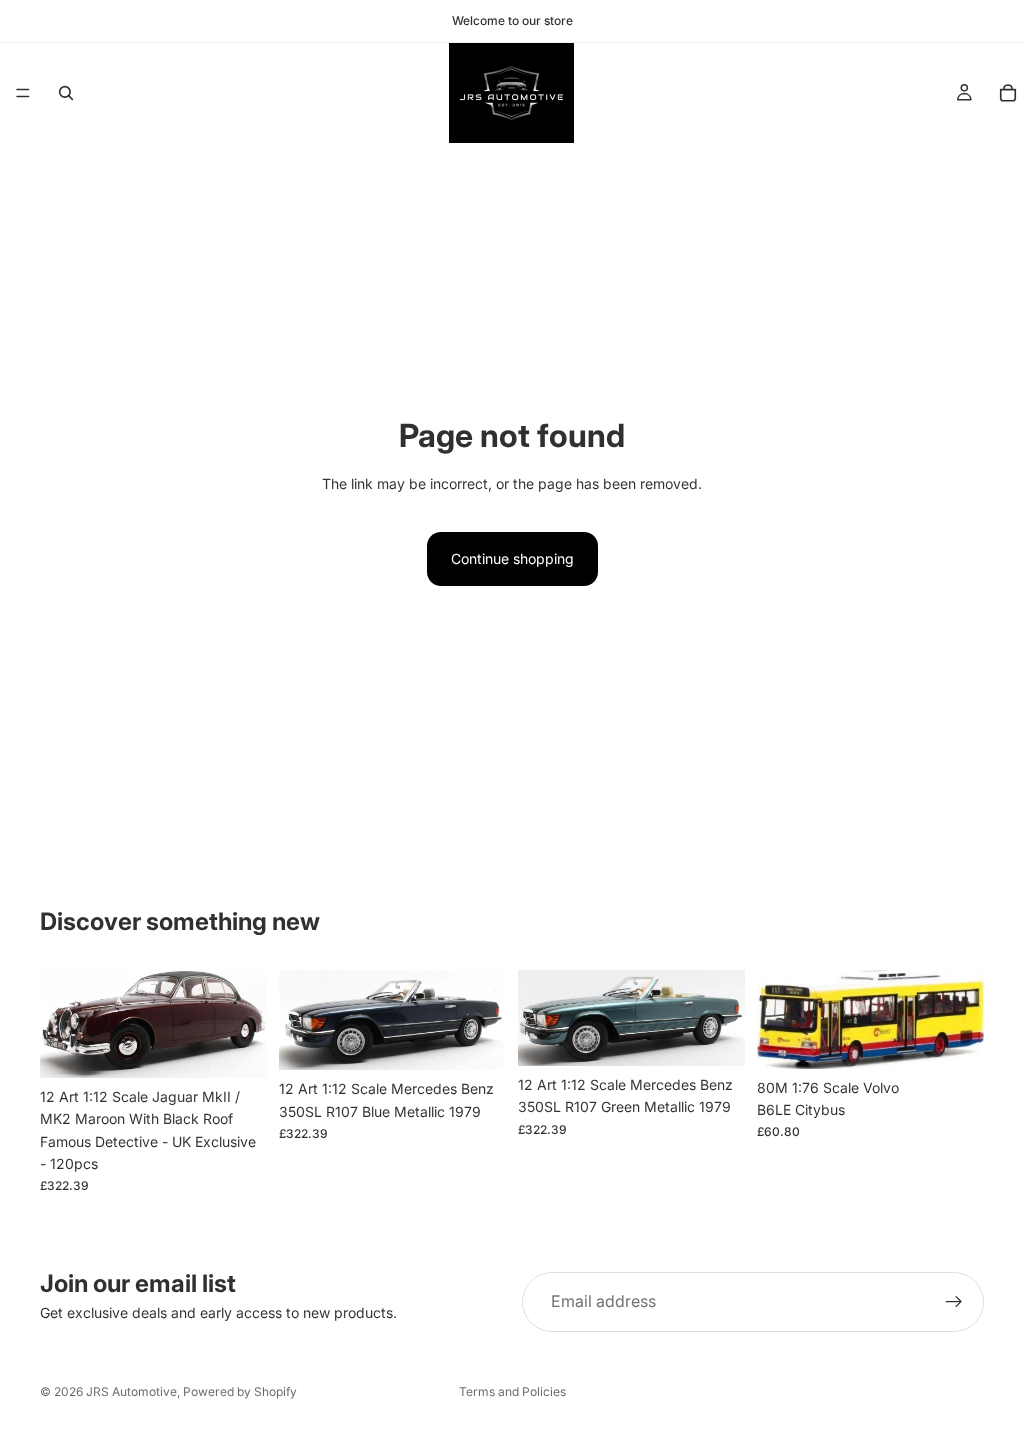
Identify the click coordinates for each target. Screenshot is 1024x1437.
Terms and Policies (512, 1391)
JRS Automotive (131, 1391)
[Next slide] (245, 1024)
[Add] (236, 1047)
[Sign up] (954, 1302)
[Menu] (23, 93)
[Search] (66, 93)
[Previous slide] (62, 1024)
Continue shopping (512, 558)
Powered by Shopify (240, 1391)
